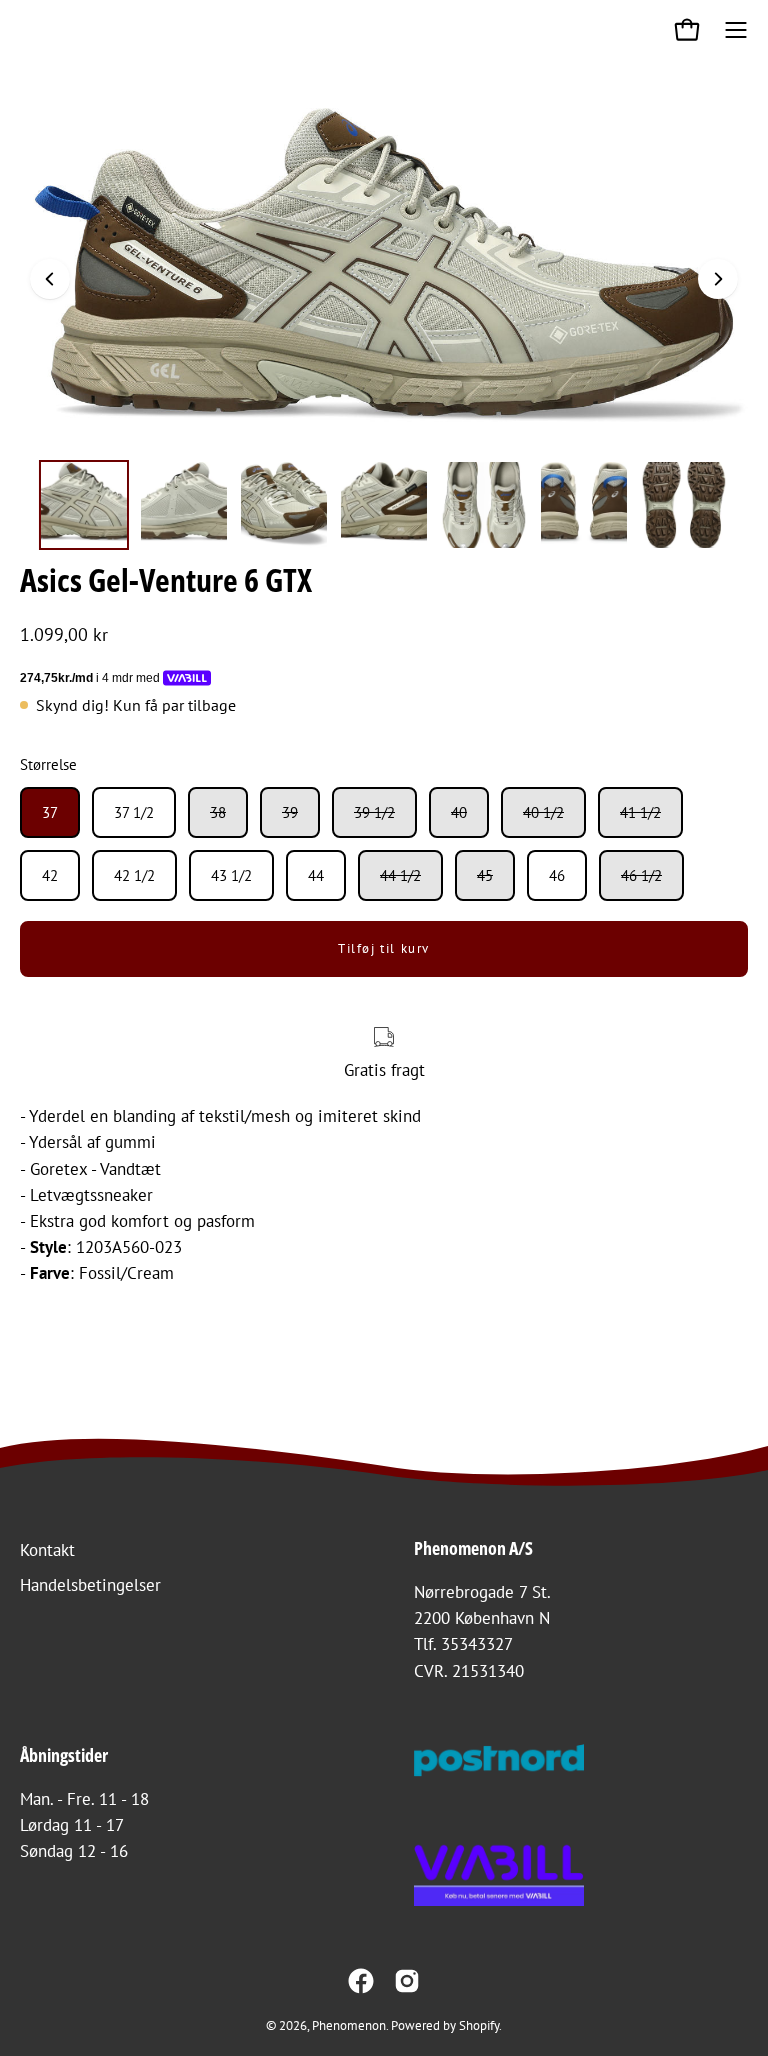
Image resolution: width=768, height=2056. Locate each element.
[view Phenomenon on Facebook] (361, 1981)
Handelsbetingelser (90, 1585)
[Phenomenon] (35, 30)
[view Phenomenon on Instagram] (407, 1981)
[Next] (718, 279)
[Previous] (50, 279)
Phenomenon (349, 2025)
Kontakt (47, 1550)
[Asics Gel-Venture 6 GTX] (84, 505)
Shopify (479, 2025)
